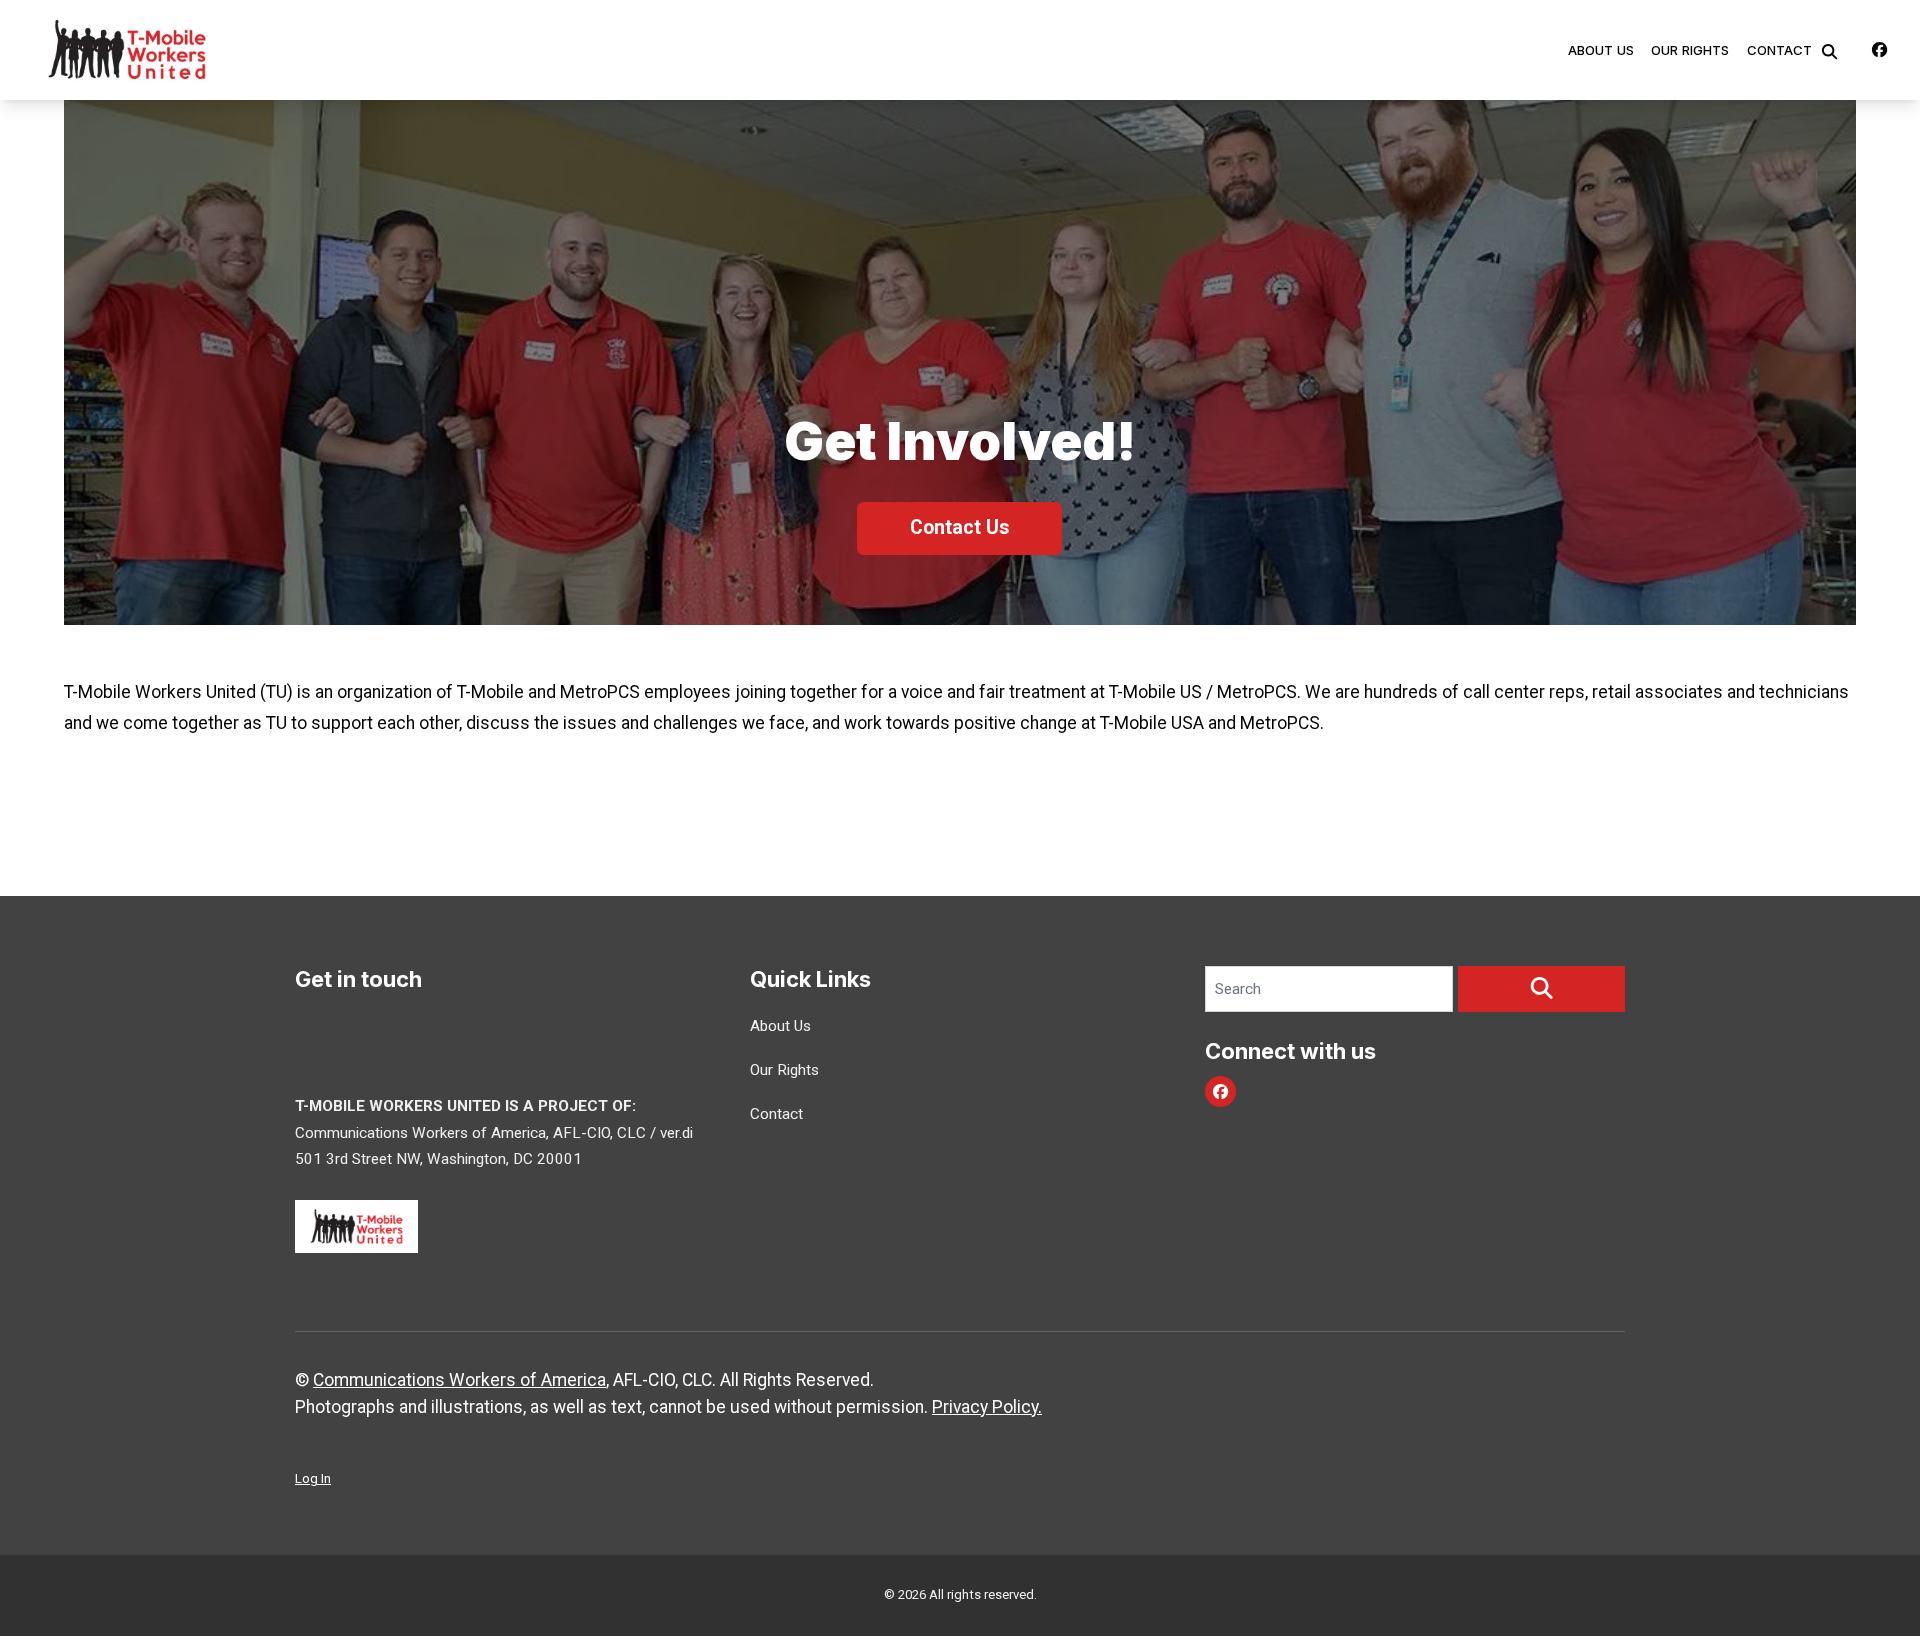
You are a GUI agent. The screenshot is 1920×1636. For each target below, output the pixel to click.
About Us (1601, 50)
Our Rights (1690, 50)
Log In (313, 1478)
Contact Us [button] (960, 527)
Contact (1779, 50)
